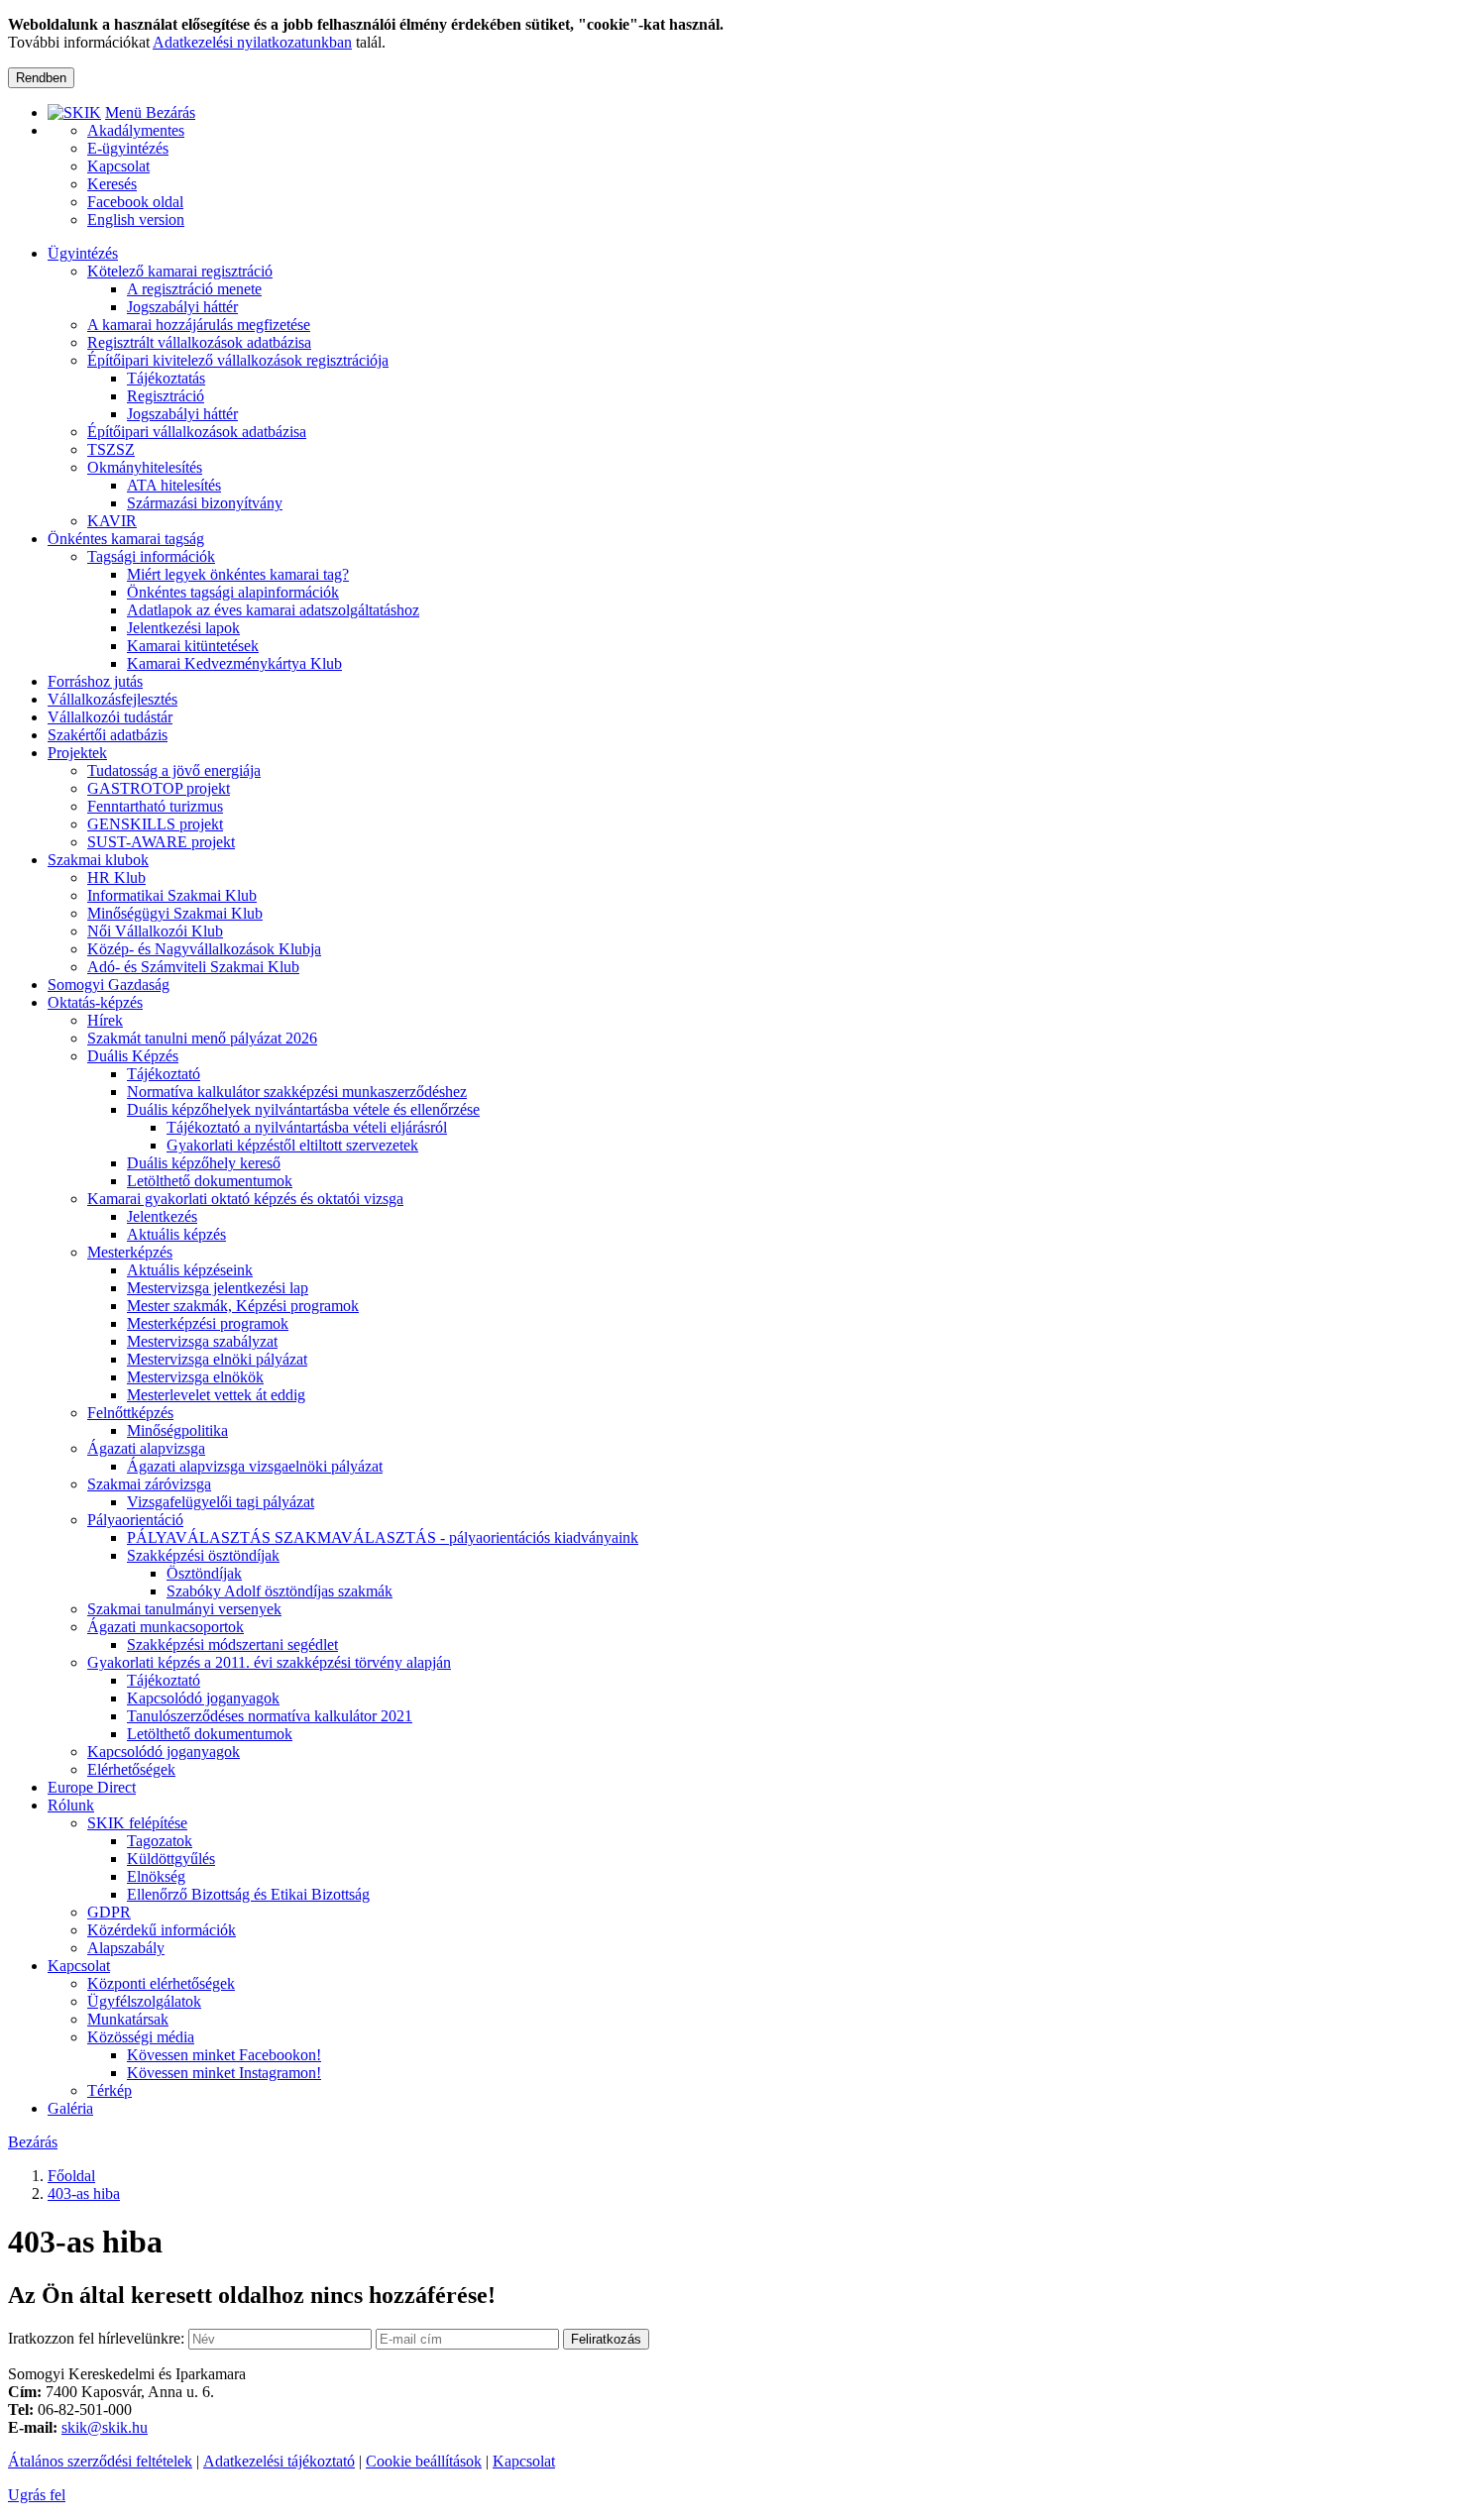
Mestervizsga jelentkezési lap (218, 1288)
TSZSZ (111, 449)
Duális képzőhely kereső (204, 1163)
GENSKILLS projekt (155, 824)
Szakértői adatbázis (108, 735)
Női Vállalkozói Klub (155, 931)
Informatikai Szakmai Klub (172, 895)
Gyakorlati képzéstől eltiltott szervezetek (292, 1145)
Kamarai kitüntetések (193, 646)
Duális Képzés (133, 1056)
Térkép (110, 2090)
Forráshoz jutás (95, 681)
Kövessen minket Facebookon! (224, 2055)
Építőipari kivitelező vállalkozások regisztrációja (238, 360)
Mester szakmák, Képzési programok (243, 1306)
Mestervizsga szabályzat (202, 1341)
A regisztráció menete (194, 289)
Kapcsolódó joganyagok (203, 1698)
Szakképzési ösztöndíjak (203, 1555)
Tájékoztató (164, 1074)
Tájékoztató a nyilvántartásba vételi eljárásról (307, 1127)
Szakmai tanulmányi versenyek (184, 1609)
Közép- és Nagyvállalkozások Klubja (204, 949)
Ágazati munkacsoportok (166, 1627)
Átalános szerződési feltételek (100, 2461)
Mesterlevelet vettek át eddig (216, 1395)
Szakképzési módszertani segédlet (232, 1644)
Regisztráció (166, 396)
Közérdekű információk (162, 1930)
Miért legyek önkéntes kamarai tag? (238, 574)
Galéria (70, 2108)
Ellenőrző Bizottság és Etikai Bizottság (248, 1894)
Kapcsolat (79, 1966)
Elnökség (156, 1876)
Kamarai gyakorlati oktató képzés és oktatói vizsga (245, 1199)
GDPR (109, 1912)
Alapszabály (126, 1948)
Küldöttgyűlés (171, 1859)
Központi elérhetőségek (161, 1983)
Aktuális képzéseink (190, 1270)
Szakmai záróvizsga (149, 1484)
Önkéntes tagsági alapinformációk (233, 592)
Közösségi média (141, 2037)
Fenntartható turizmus (155, 806)
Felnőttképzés (130, 1413)
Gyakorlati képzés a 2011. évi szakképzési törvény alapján (269, 1662)
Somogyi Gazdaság (109, 985)
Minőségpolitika (177, 1430)
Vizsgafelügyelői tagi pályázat (221, 1502)
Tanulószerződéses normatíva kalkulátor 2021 (270, 1716)
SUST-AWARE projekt (161, 842)
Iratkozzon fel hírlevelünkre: (96, 2338)
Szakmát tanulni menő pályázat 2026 (202, 1038)
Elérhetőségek (131, 1769)
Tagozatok (160, 1841)
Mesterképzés (130, 1252)
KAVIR (112, 521)
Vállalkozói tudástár (110, 717)
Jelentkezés (162, 1216)
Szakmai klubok (98, 860)
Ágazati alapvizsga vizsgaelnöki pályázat (255, 1466)
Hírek (105, 1020)
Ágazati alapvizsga (146, 1448)
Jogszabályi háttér (182, 307)
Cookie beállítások (424, 2461)
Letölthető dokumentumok (210, 1181)
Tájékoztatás (166, 378)
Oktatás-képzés (95, 1002)
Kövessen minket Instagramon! (224, 2073)
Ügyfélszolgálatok (144, 2001)
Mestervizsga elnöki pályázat (217, 1359)
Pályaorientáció (135, 1520)
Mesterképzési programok (208, 1323)
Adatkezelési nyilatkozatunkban (252, 42)
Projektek (77, 753)
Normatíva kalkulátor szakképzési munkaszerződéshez (297, 1092)
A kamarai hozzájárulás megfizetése (199, 325)
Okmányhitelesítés (145, 467)
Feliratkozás (606, 2339)
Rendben (41, 78)
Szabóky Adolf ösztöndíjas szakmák (280, 1591)
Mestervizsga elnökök (195, 1377)
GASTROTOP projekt (159, 788)
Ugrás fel (37, 2495)
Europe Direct (92, 1787)
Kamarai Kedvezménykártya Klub (234, 663)
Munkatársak (128, 2019)
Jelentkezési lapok (183, 628)
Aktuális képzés (176, 1234)
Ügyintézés (83, 253)
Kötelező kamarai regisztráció (180, 271)
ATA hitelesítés (174, 485)
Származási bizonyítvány (205, 503)
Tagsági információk (151, 556)
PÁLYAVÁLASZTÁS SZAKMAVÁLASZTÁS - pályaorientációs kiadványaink (383, 1537)
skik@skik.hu (105, 2427)
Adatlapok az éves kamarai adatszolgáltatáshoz (273, 610)
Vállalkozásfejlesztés (112, 699)
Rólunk (71, 1805)
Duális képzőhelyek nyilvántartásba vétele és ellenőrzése (303, 1109)
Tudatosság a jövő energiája (174, 770)
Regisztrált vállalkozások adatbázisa (199, 342)
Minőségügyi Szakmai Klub (175, 913)
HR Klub (116, 877)
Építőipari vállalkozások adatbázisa (197, 432)
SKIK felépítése (137, 1823)
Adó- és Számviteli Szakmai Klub (193, 967)
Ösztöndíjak (204, 1573)
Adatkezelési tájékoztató (279, 2461)
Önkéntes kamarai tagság (126, 539)
